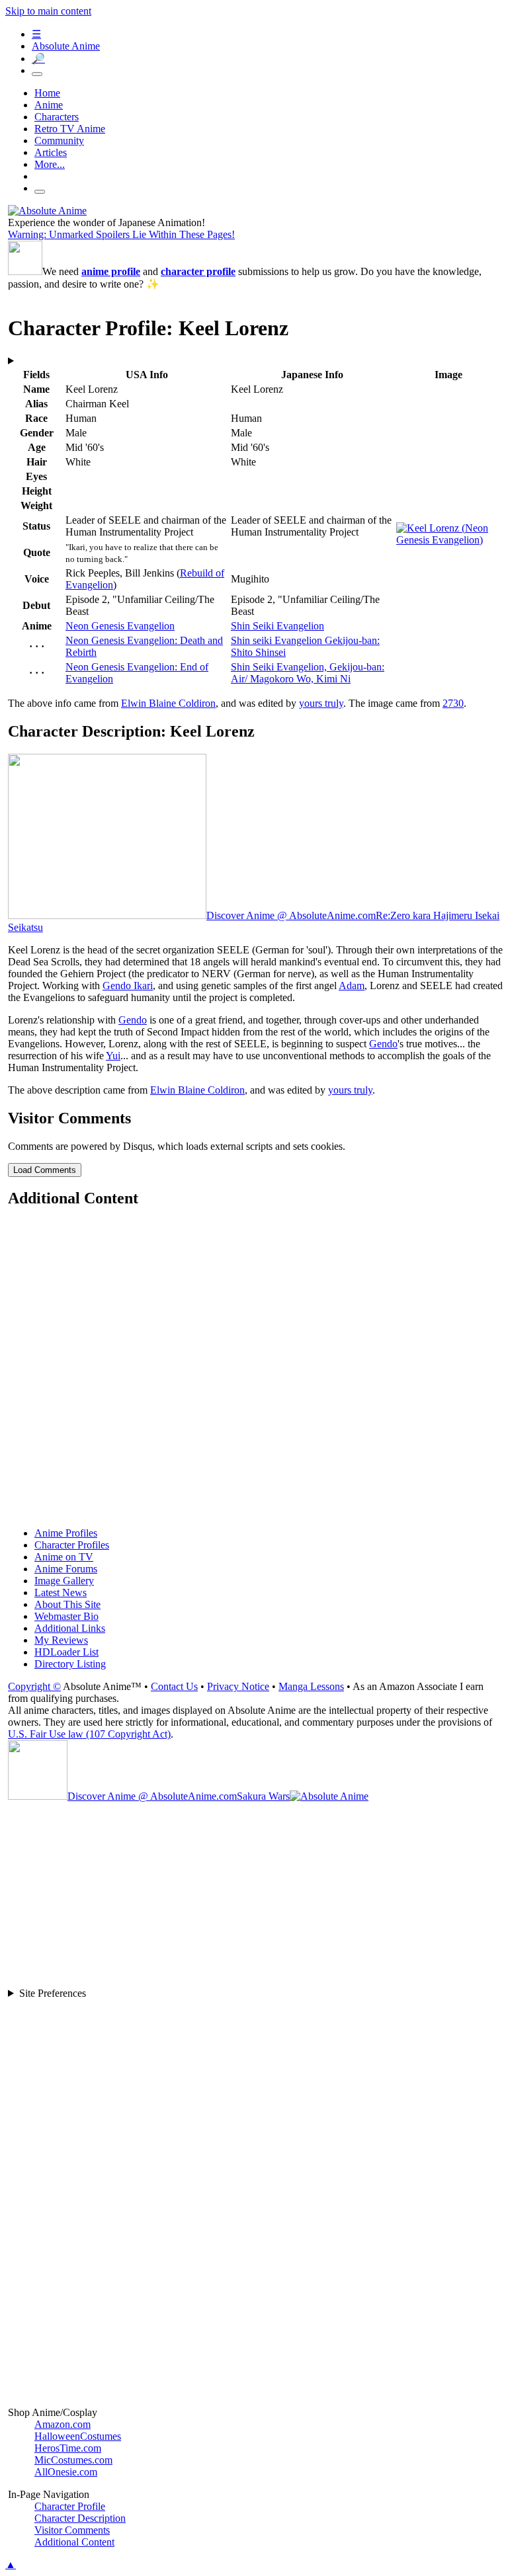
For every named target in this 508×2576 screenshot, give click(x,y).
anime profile (111, 271)
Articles (51, 152)
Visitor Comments (72, 2530)
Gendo (133, 1020)
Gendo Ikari (128, 986)
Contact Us (174, 1686)
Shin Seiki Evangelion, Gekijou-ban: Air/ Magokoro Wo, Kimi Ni (308, 673)
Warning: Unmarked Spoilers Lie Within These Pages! (121, 234)
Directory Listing (70, 1664)
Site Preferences (53, 1993)
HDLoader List (66, 1652)
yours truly (321, 703)
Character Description (80, 2518)
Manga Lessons (311, 1686)
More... (50, 164)
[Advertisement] (255, 1369)
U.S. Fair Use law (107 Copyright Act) (89, 1734)
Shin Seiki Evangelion (277, 626)
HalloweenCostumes (78, 2436)
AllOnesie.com (66, 2472)
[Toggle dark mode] (37, 74)
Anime (49, 105)
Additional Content (74, 2542)
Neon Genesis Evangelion (120, 626)
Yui (113, 1056)
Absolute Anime (66, 46)
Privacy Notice (238, 1686)
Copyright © (34, 1686)
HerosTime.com (68, 2448)
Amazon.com (63, 2424)
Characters (57, 117)
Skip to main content (48, 11)
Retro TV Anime (70, 129)
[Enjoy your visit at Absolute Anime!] (47, 211)
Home (47, 93)
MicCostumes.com (73, 2460)
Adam (352, 986)
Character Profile (70, 2506)
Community (59, 141)
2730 (453, 703)
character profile (198, 271)
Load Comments (45, 1170)
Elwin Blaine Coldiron (168, 703)
